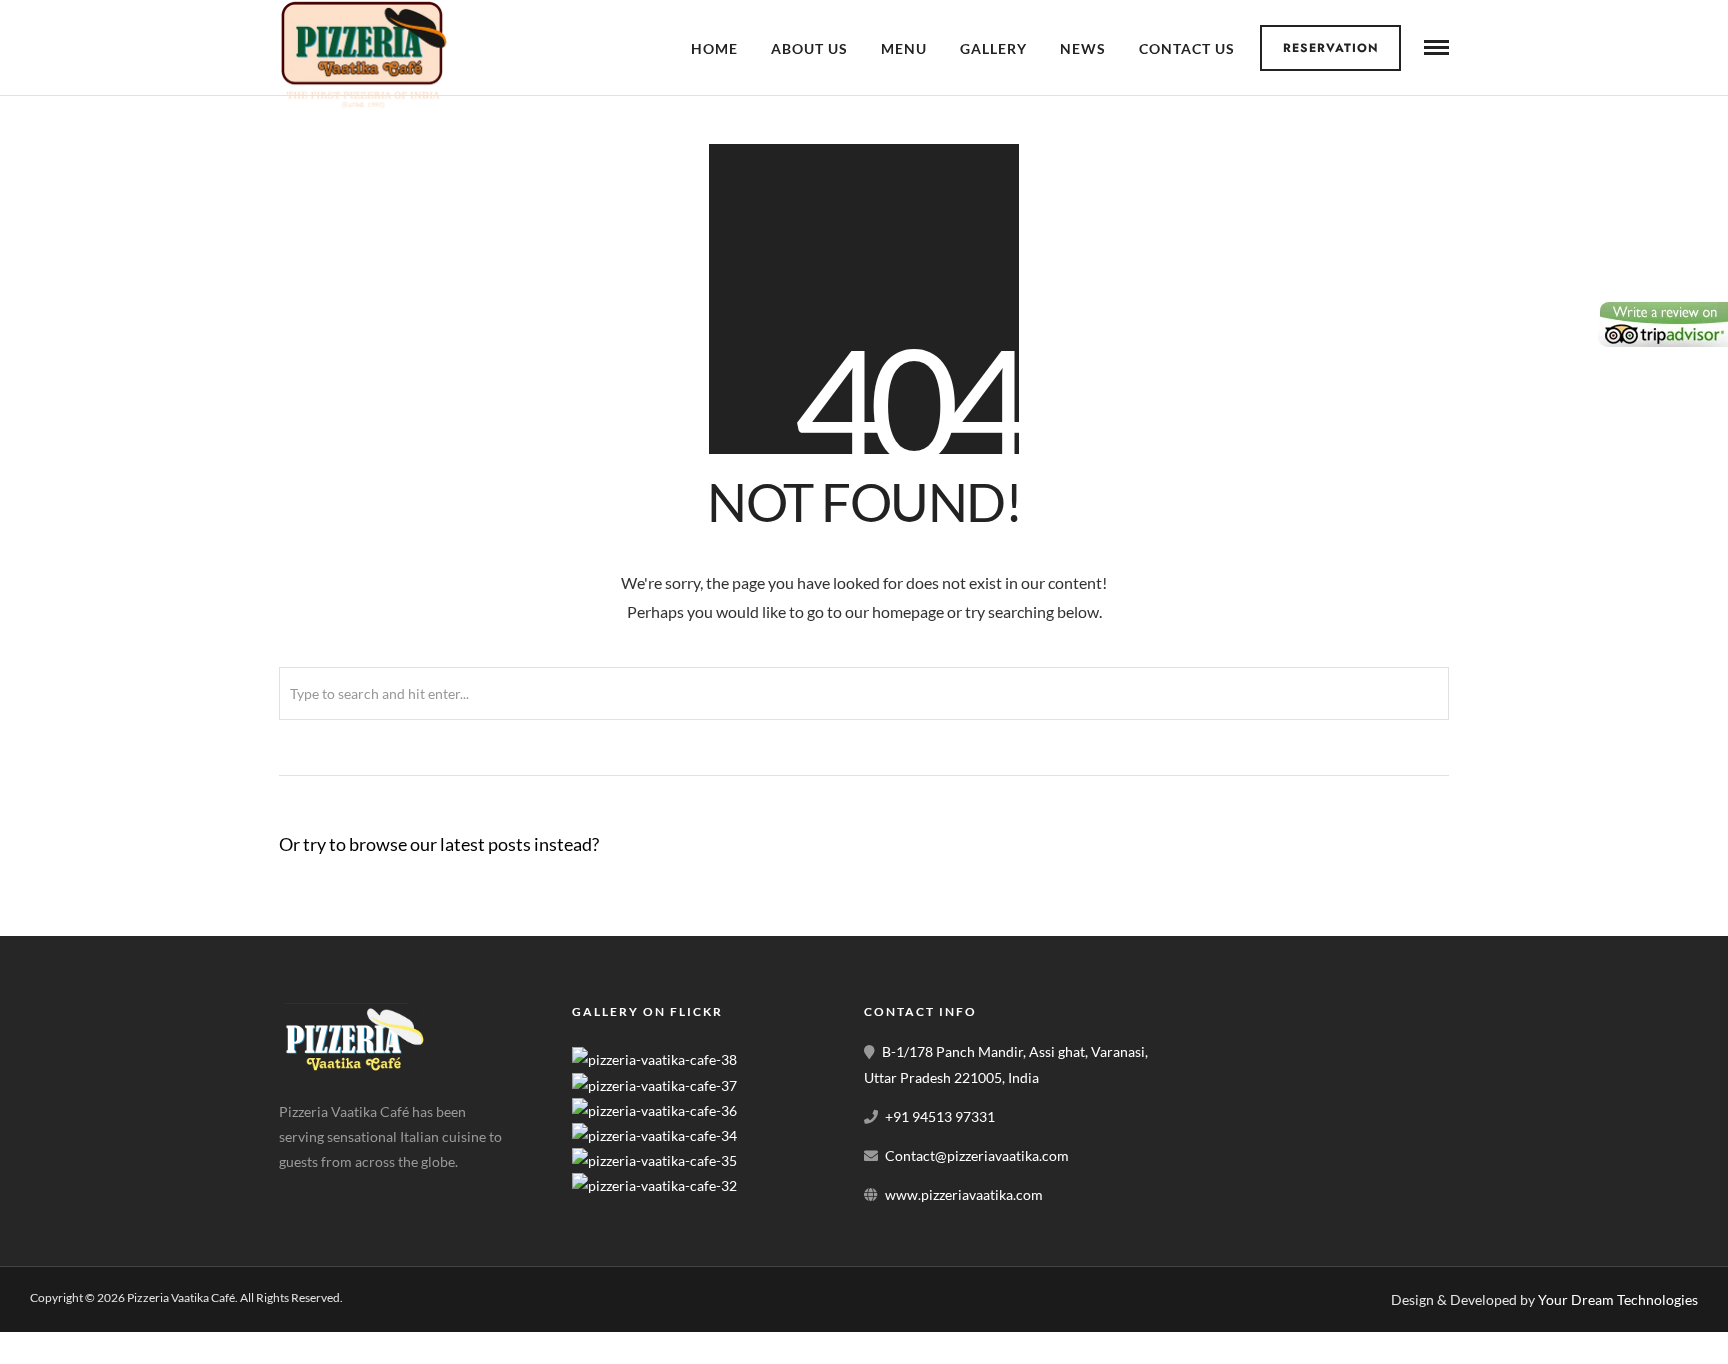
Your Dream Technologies (1618, 1299)
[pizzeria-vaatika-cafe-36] (654, 1110)
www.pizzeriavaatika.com (964, 1194)
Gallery (993, 48)
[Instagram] (395, 1194)
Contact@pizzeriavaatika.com (977, 1155)
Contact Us (1187, 48)
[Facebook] (301, 1194)
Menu (904, 48)
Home (714, 48)
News (1083, 48)
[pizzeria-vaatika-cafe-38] (654, 1059)
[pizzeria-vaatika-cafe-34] (654, 1135)
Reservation (1331, 48)
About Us (809, 48)
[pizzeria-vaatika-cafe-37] (654, 1085)
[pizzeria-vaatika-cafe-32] (654, 1185)
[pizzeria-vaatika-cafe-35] (654, 1160)
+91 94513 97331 (940, 1116)
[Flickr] (348, 1194)
